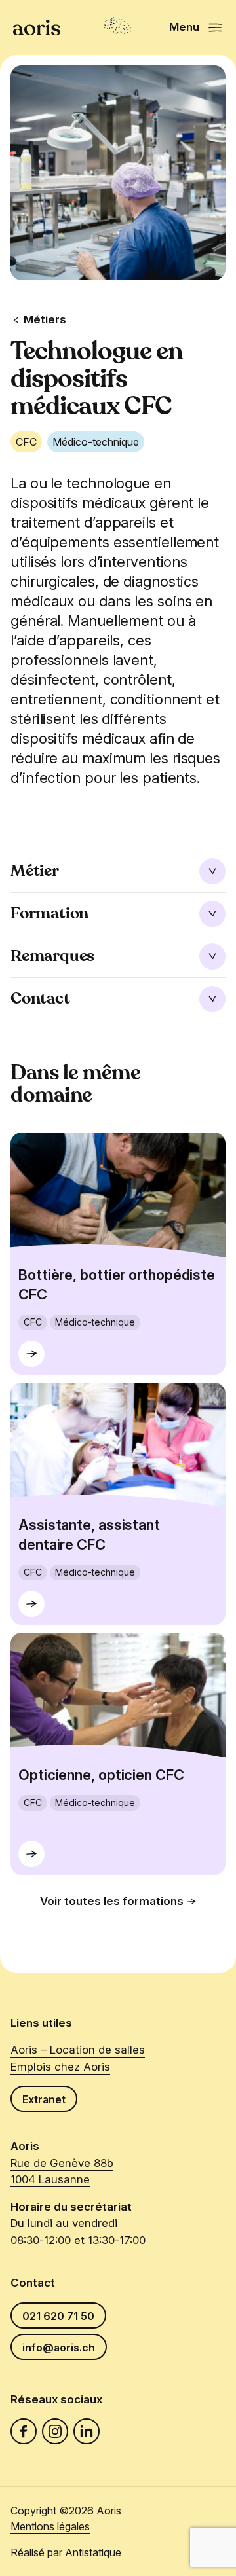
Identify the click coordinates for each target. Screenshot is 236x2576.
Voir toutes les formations (112, 1901)
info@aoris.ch (59, 2348)
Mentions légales (50, 2526)
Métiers (45, 319)
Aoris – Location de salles (78, 2050)
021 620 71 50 (58, 2316)
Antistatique (93, 2552)
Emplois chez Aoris (60, 2067)
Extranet (44, 2099)
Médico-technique (96, 442)
